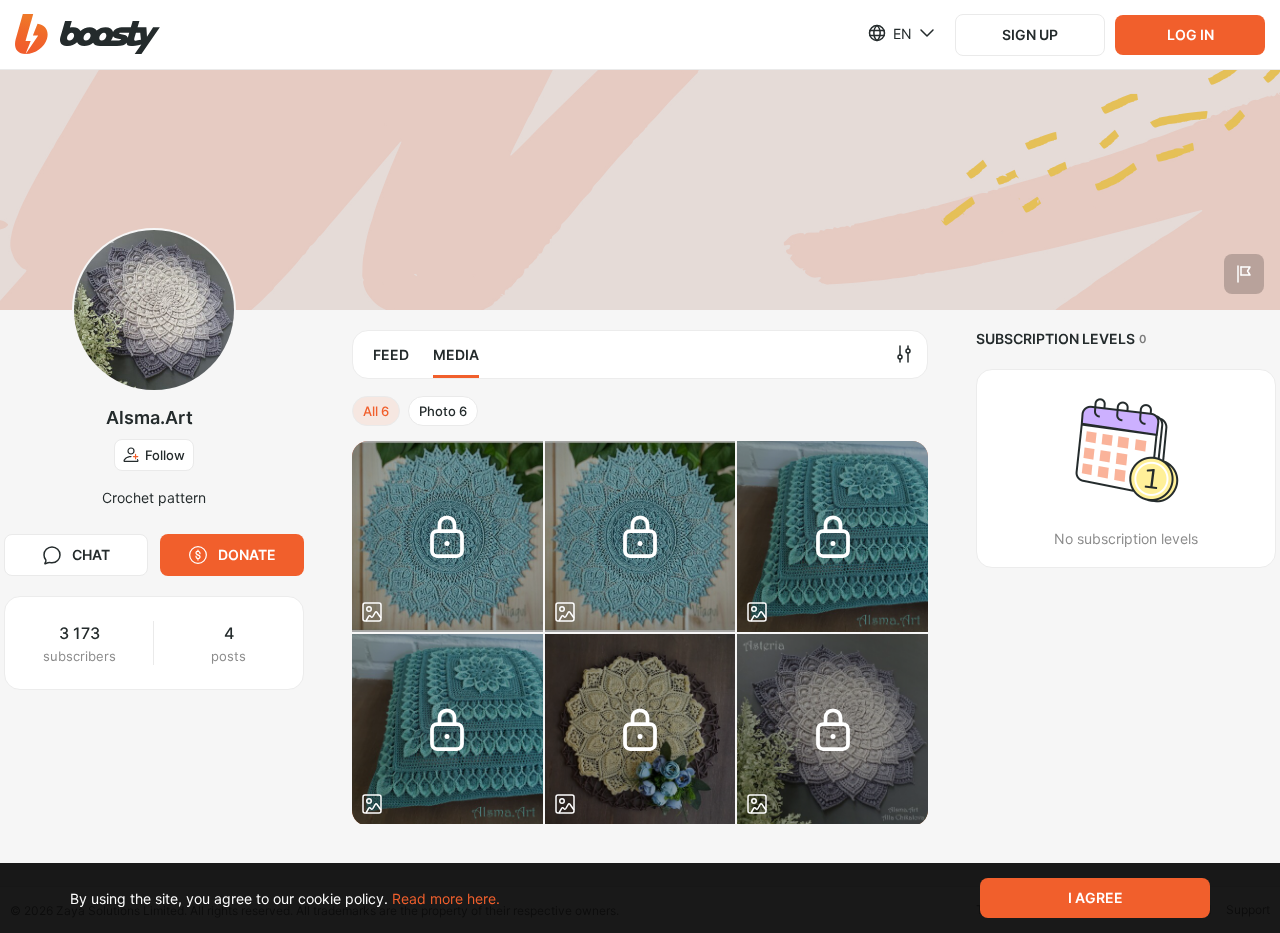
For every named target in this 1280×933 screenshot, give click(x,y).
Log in (1190, 34)
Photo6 (443, 411)
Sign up (1030, 34)
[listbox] (889, 33)
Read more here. (446, 898)
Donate (247, 554)
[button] (87, 34)
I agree (1095, 897)
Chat (91, 554)
